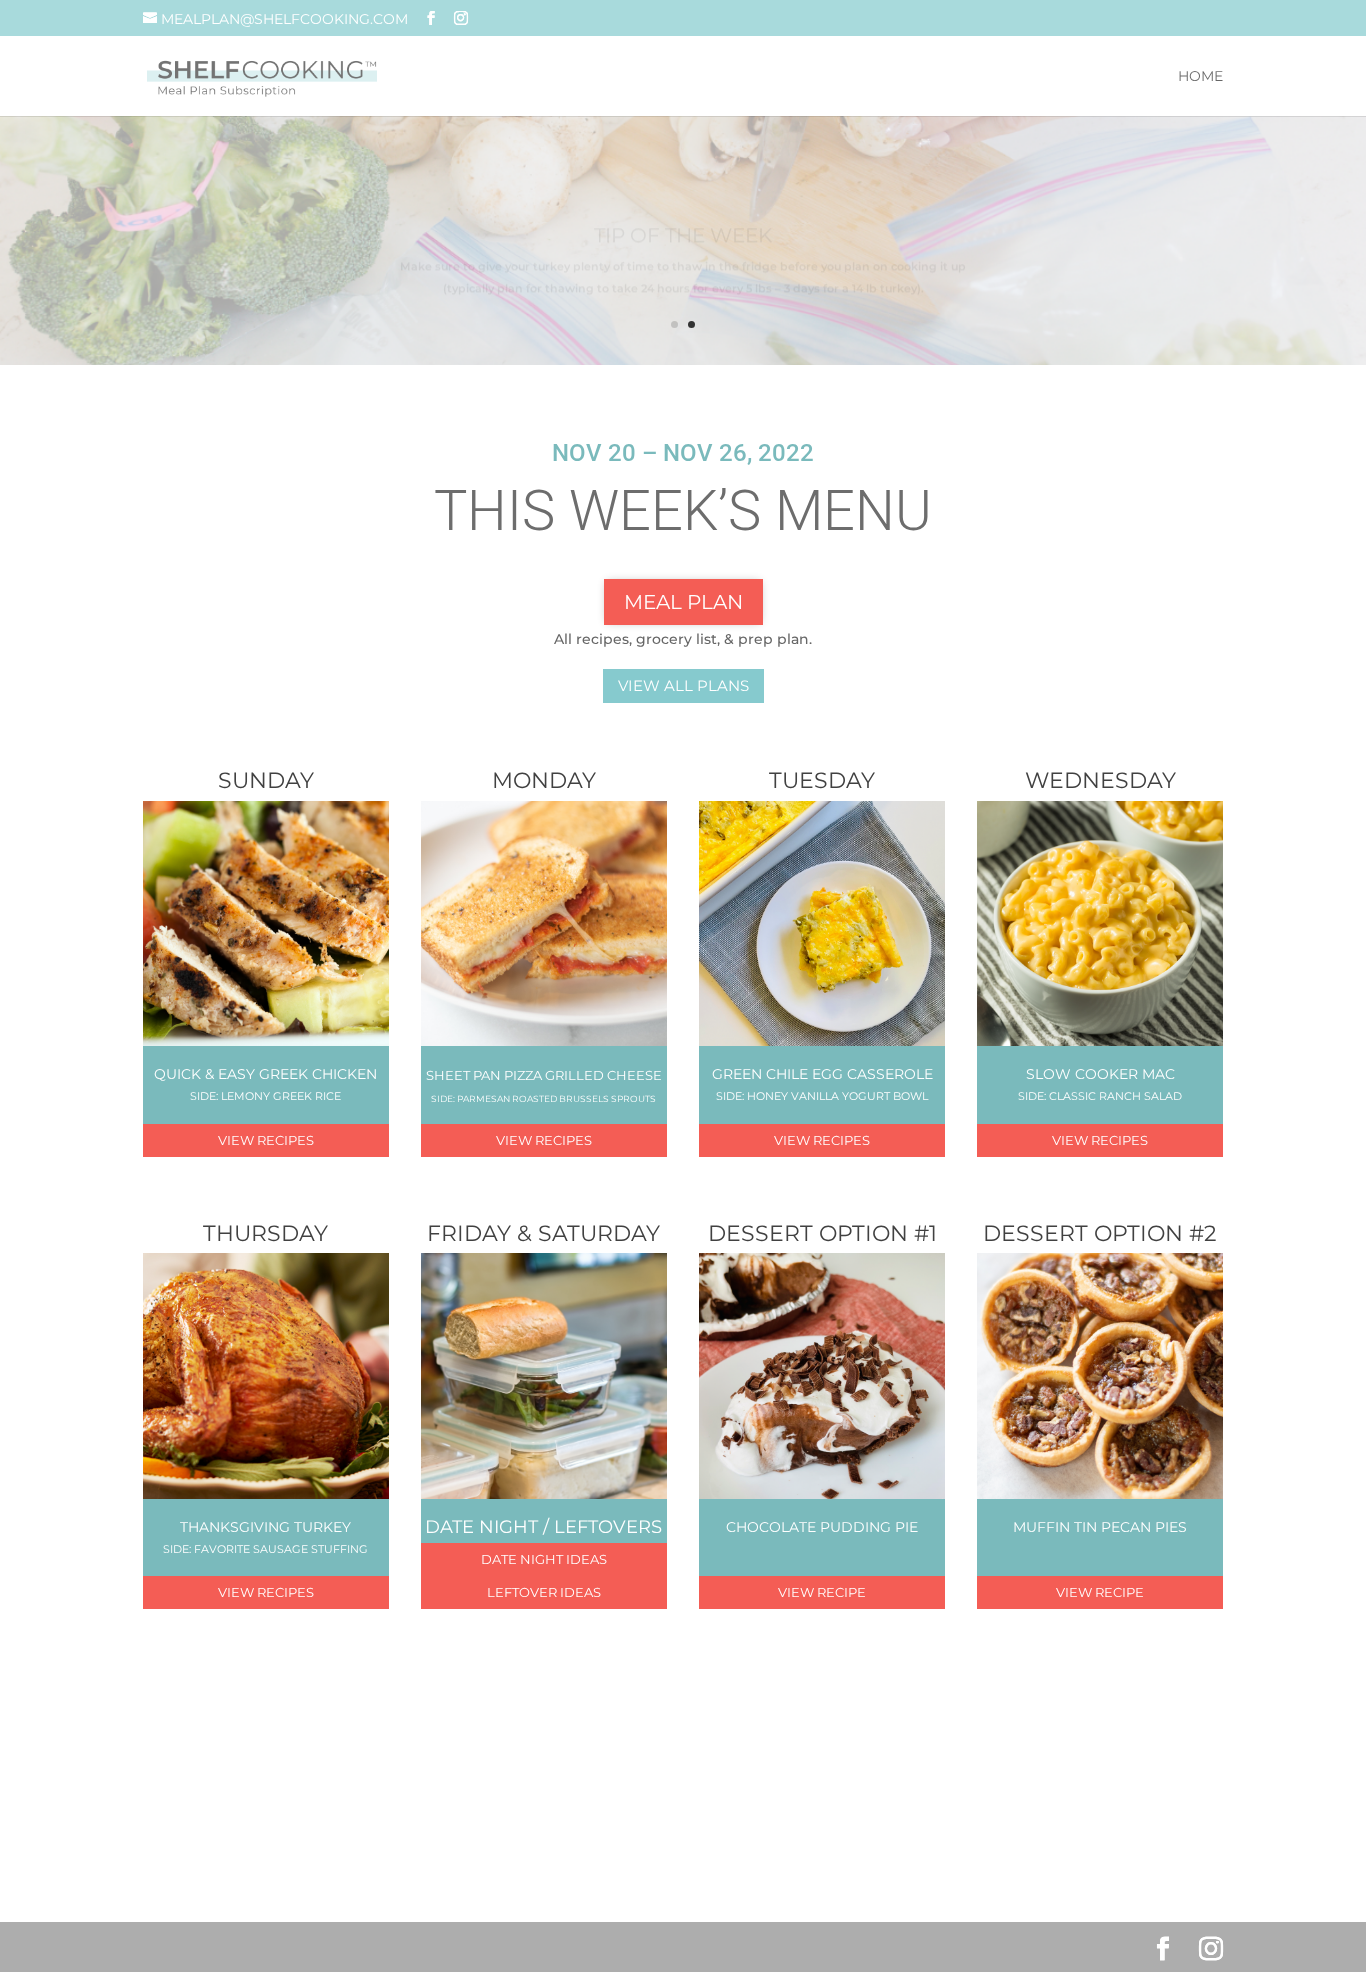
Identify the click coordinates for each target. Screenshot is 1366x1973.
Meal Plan (683, 602)
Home (1200, 77)
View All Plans (683, 685)
